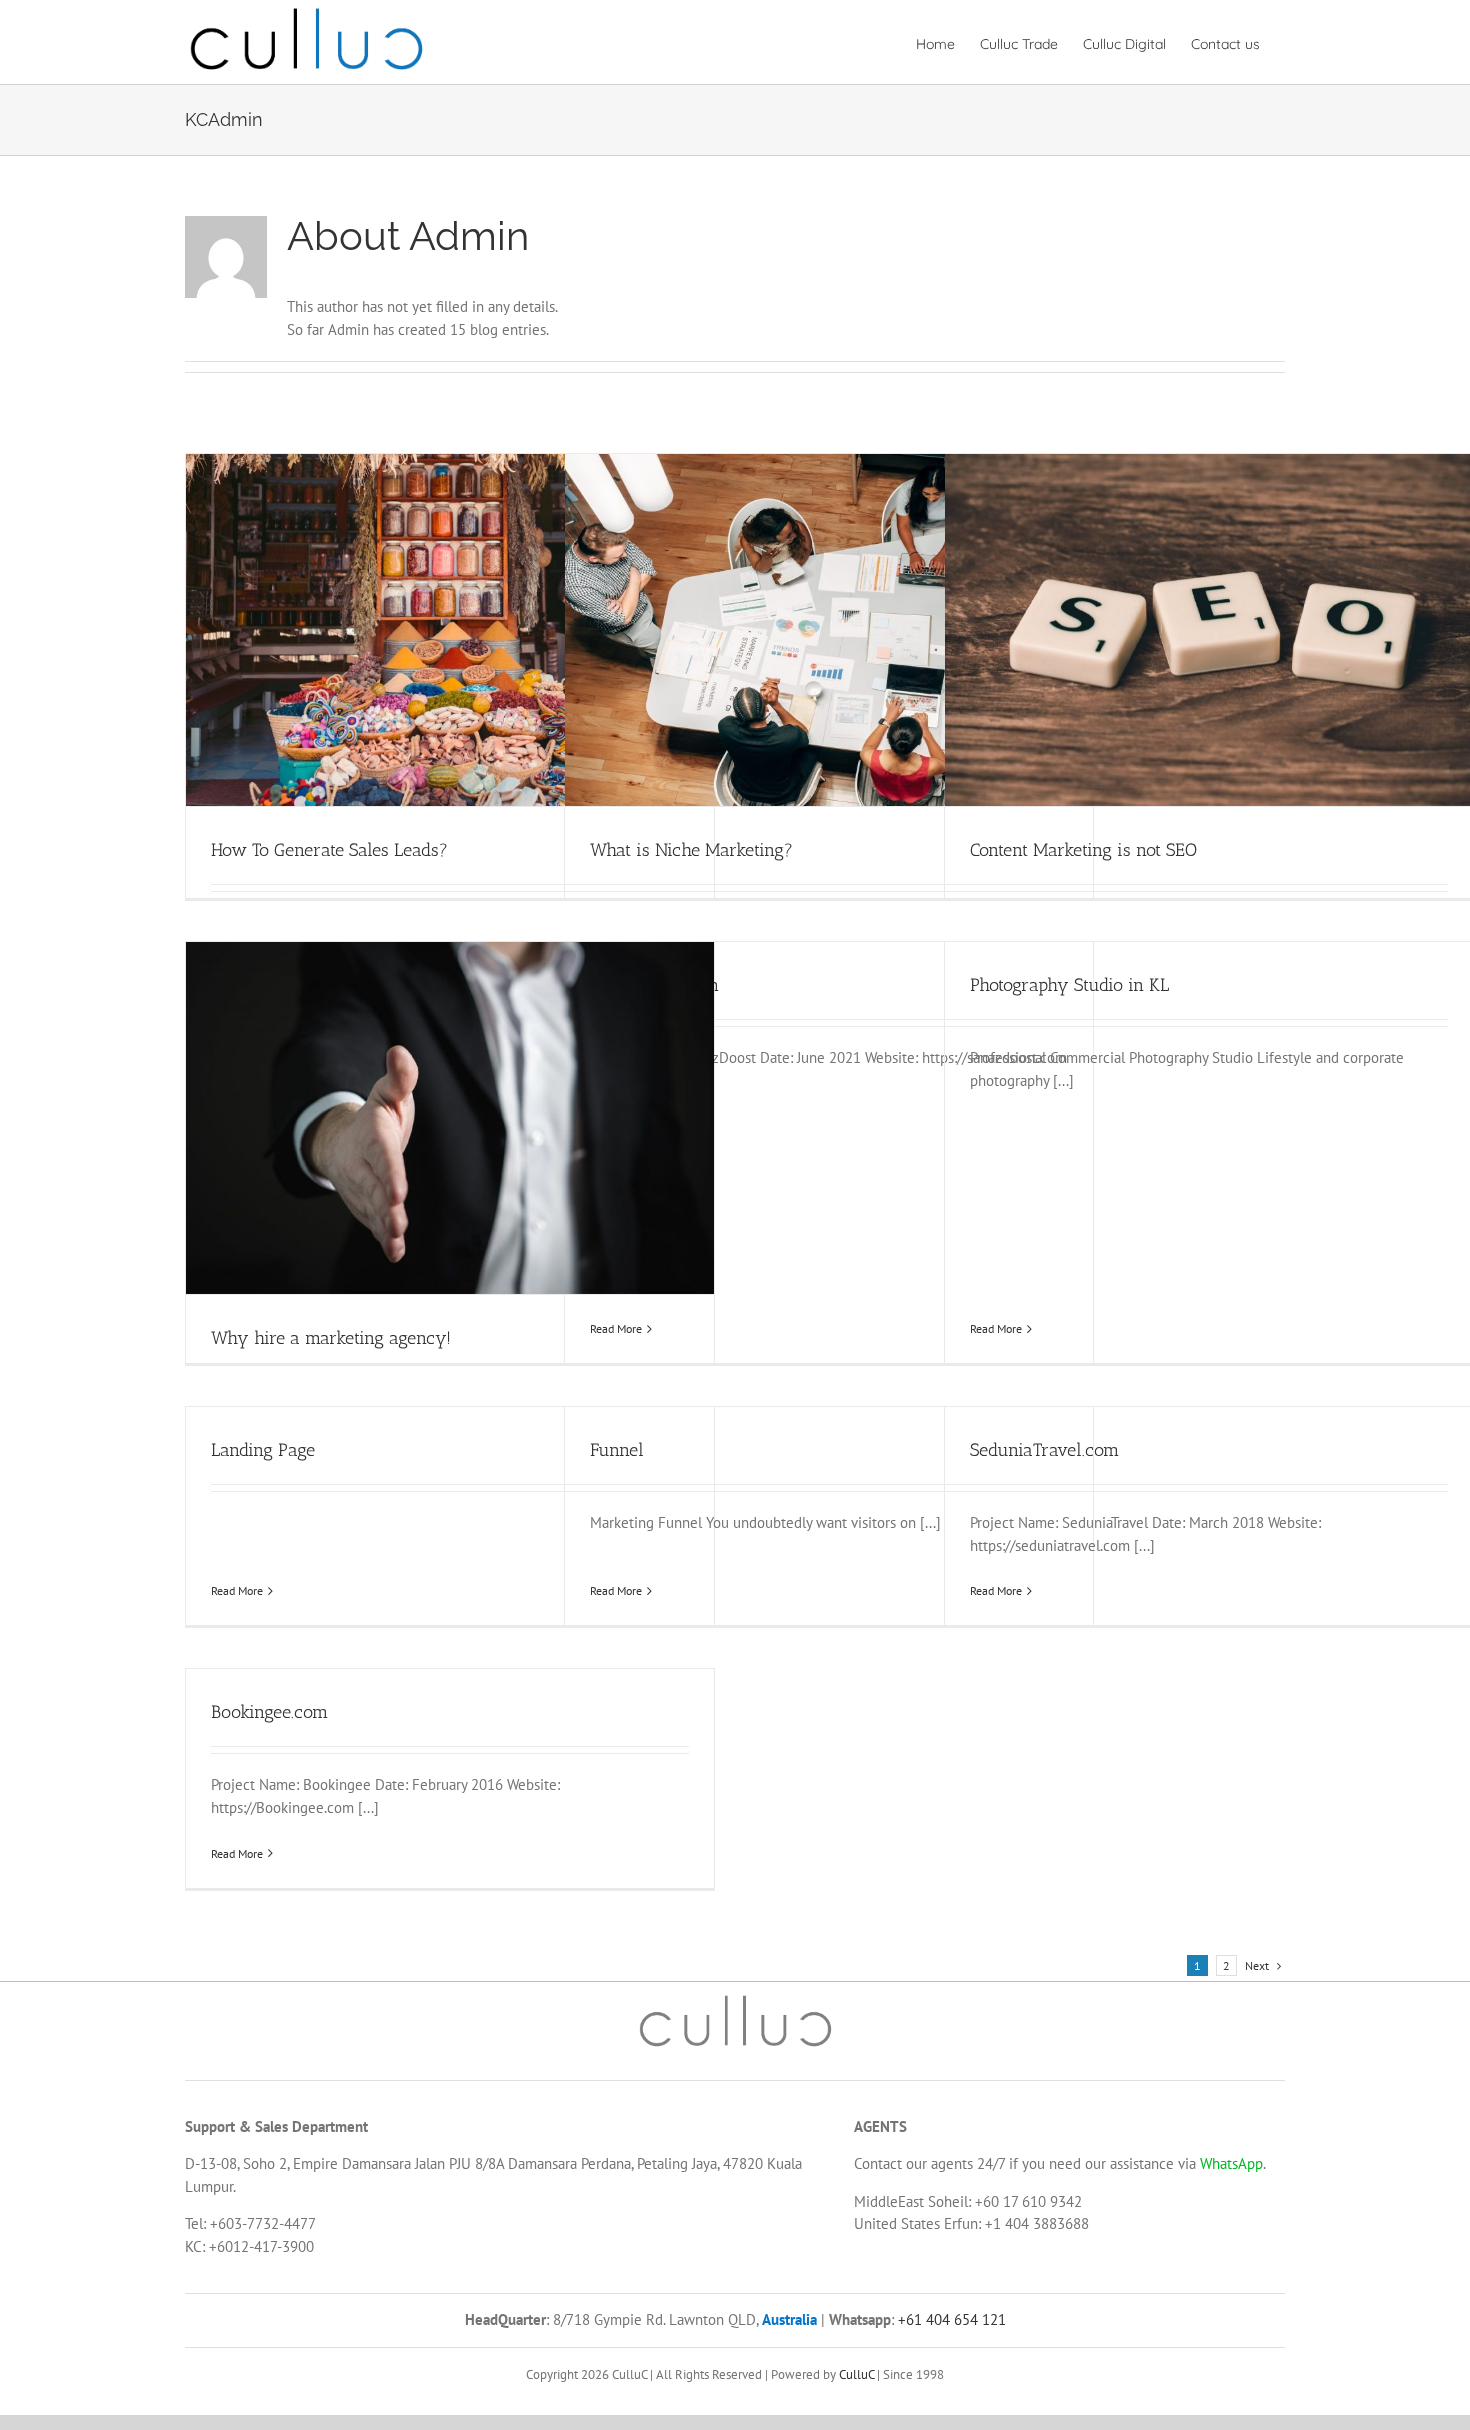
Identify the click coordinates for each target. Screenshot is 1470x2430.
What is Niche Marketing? (691, 850)
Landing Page (263, 1450)
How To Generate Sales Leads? (329, 850)
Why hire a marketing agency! (331, 1338)
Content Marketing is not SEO (1083, 850)
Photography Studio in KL (1069, 985)
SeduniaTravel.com (1044, 1450)
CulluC (856, 2374)
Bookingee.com (269, 1712)
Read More (616, 1328)
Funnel (617, 1450)
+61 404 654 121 (950, 2319)
